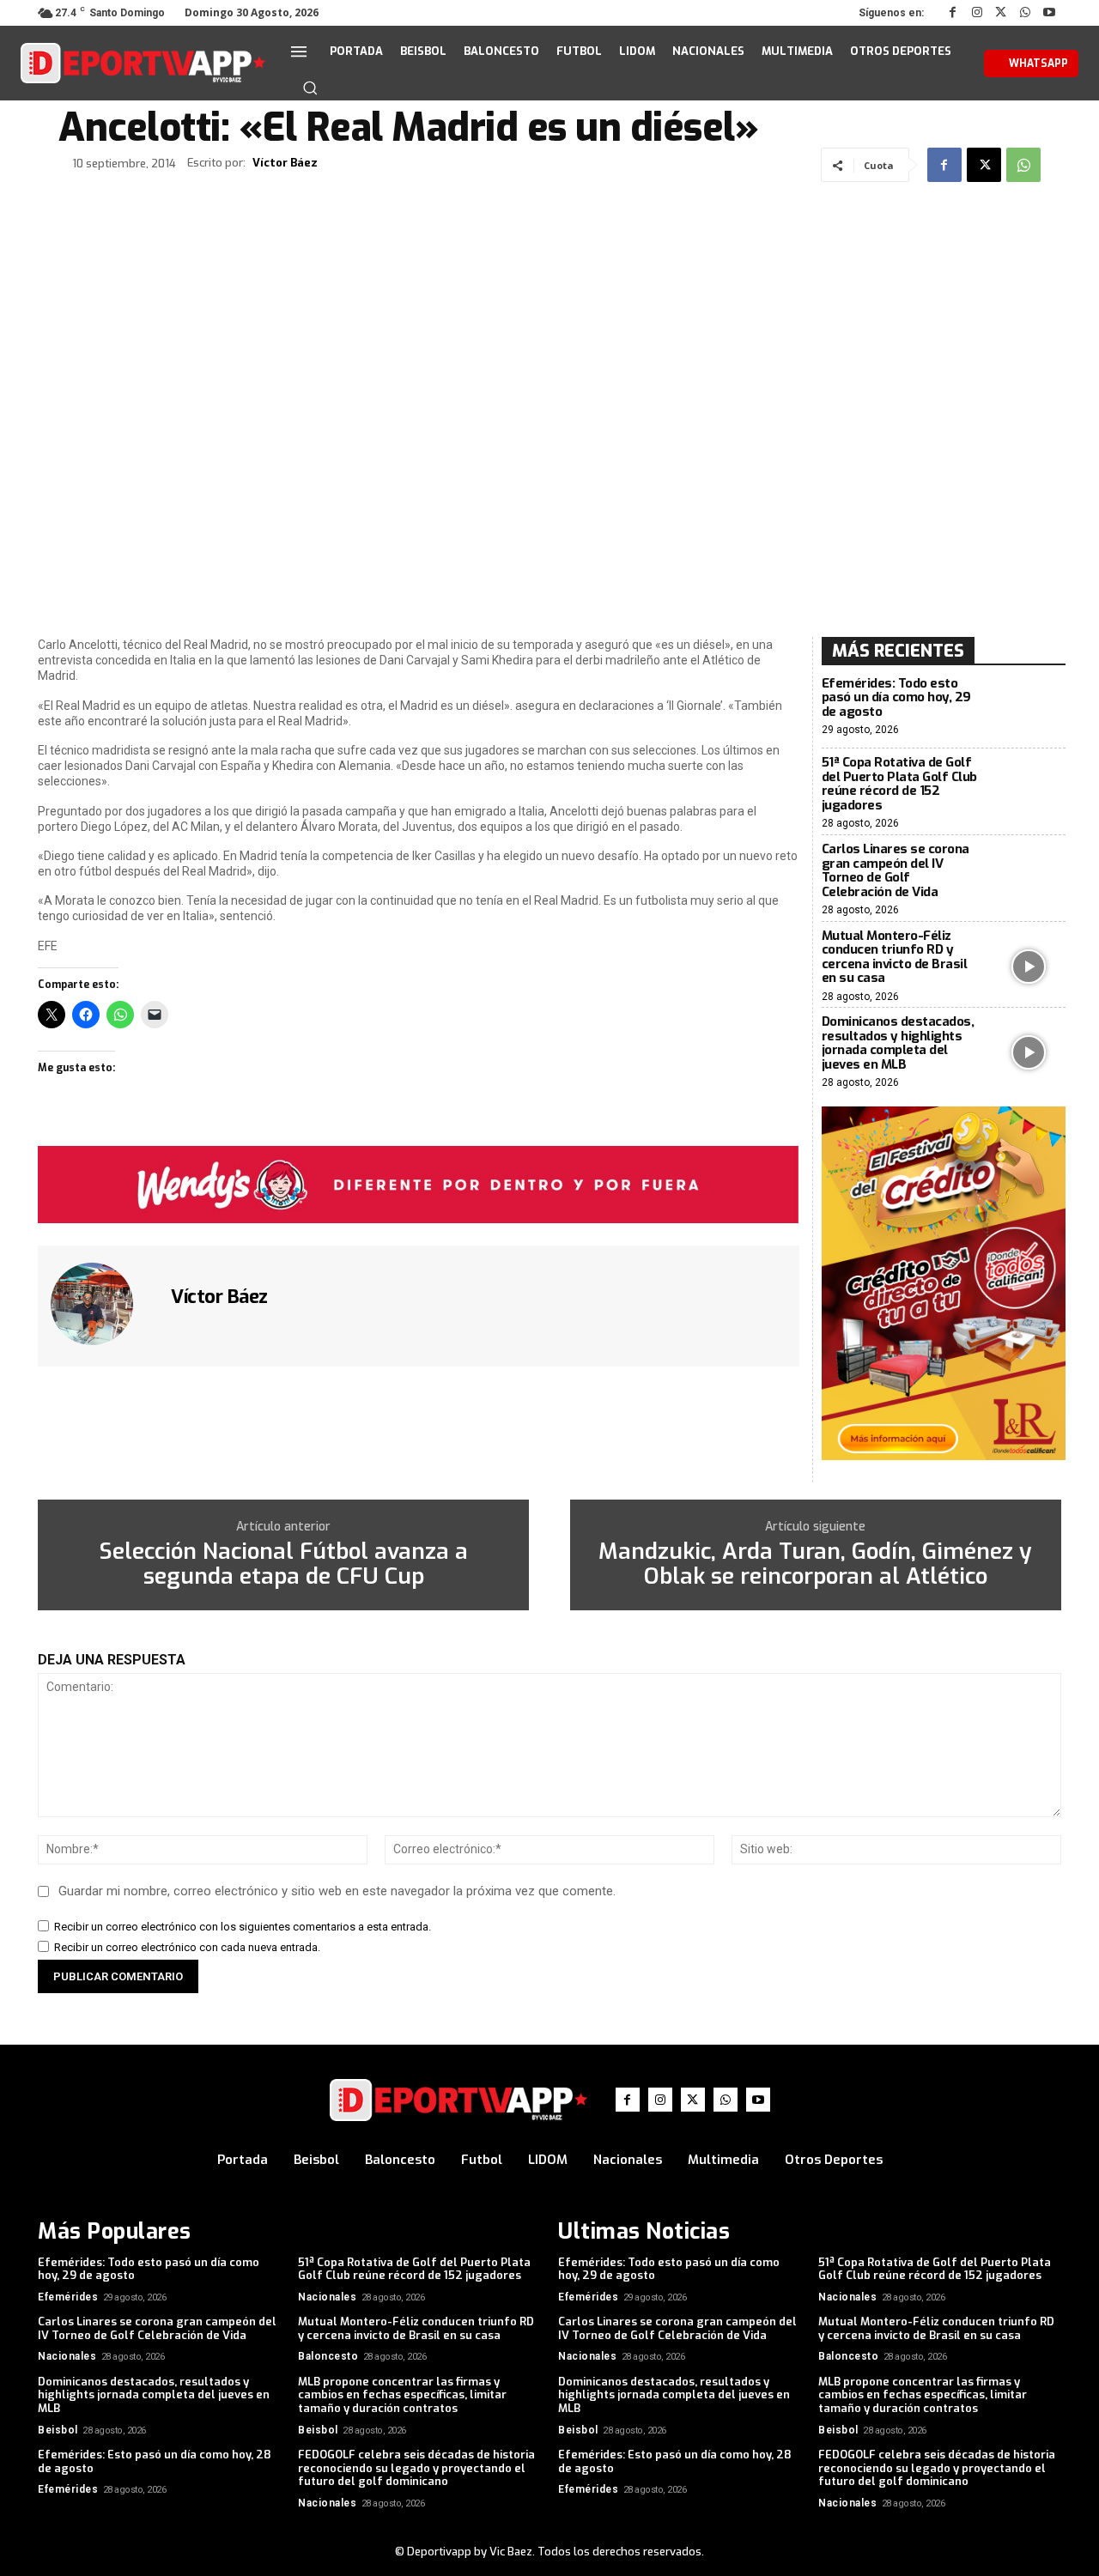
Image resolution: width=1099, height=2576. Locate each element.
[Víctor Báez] (102, 1304)
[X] (1001, 13)
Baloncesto (328, 2356)
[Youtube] (1049, 13)
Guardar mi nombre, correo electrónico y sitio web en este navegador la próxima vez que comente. (337, 1891)
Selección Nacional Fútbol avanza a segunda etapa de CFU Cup (283, 1564)
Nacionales (327, 2297)
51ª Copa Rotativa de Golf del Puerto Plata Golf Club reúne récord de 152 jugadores (899, 784)
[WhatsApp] (1025, 13)
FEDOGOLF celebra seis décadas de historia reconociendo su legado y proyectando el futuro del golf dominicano (416, 2468)
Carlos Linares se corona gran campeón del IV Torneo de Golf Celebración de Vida (896, 870)
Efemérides (68, 2297)
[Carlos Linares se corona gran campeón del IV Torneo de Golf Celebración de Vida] (1029, 879)
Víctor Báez (285, 163)
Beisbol (58, 2430)
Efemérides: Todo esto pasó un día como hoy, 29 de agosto (896, 697)
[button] (310, 88)
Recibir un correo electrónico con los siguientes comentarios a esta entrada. (243, 1927)
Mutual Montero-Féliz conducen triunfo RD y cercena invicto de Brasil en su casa (895, 957)
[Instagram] (977, 13)
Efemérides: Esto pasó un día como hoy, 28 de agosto (155, 2461)
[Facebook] (953, 13)
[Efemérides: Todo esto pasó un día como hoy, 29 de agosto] (1029, 707)
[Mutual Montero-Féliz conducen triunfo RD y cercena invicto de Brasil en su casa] (1029, 966)
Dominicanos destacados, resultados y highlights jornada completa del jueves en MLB (898, 1043)
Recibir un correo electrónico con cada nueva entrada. (187, 1947)
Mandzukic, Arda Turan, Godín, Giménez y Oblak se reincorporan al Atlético (815, 1564)
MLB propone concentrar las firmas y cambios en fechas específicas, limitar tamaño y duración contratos (402, 2395)
